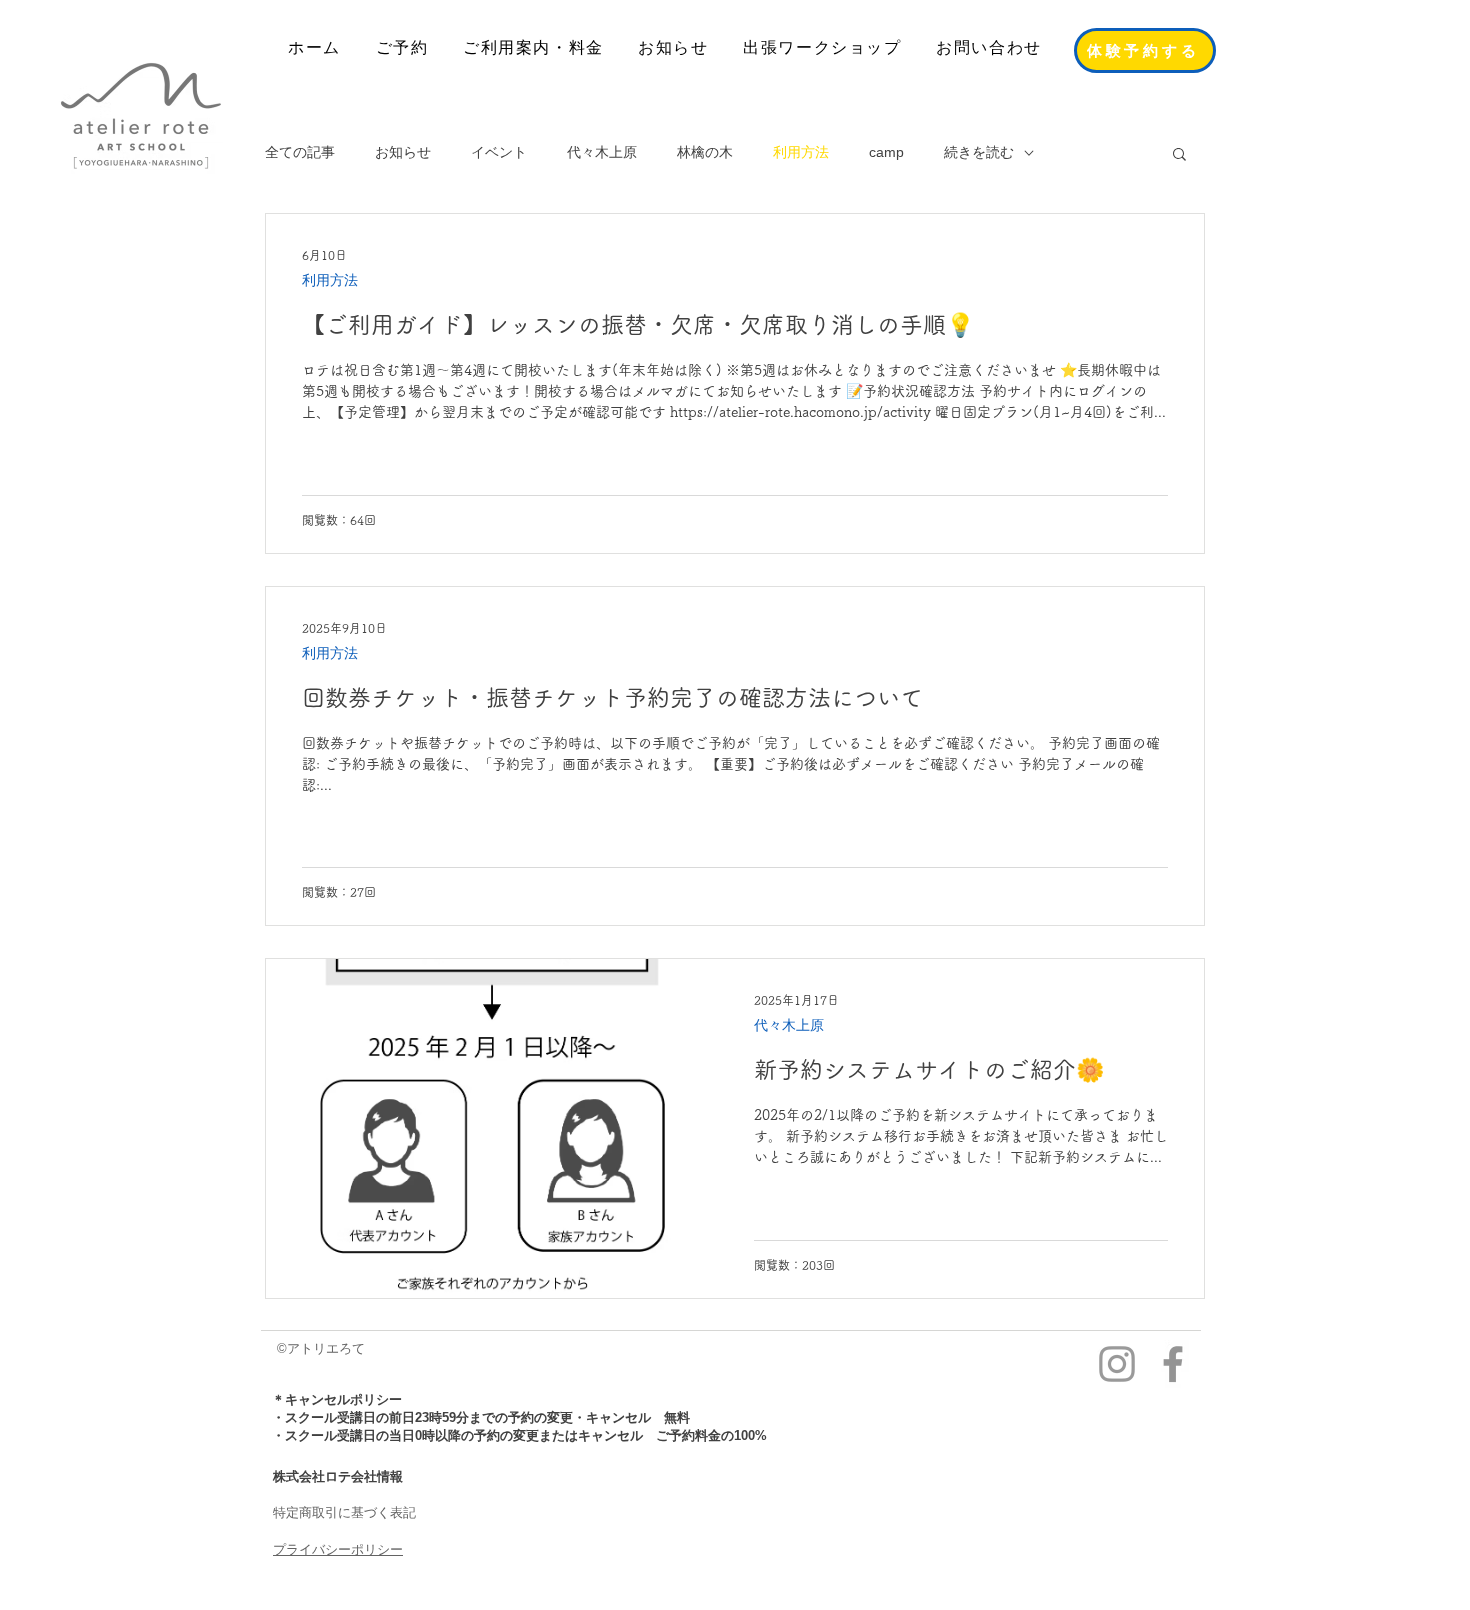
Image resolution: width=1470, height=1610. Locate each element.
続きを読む (979, 152)
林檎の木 (705, 152)
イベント (499, 152)
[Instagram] (1117, 1364)
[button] (1179, 155)
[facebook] (1173, 1364)
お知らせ (403, 152)
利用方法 (801, 152)
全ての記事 (300, 152)
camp (886, 152)
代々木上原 (602, 152)
